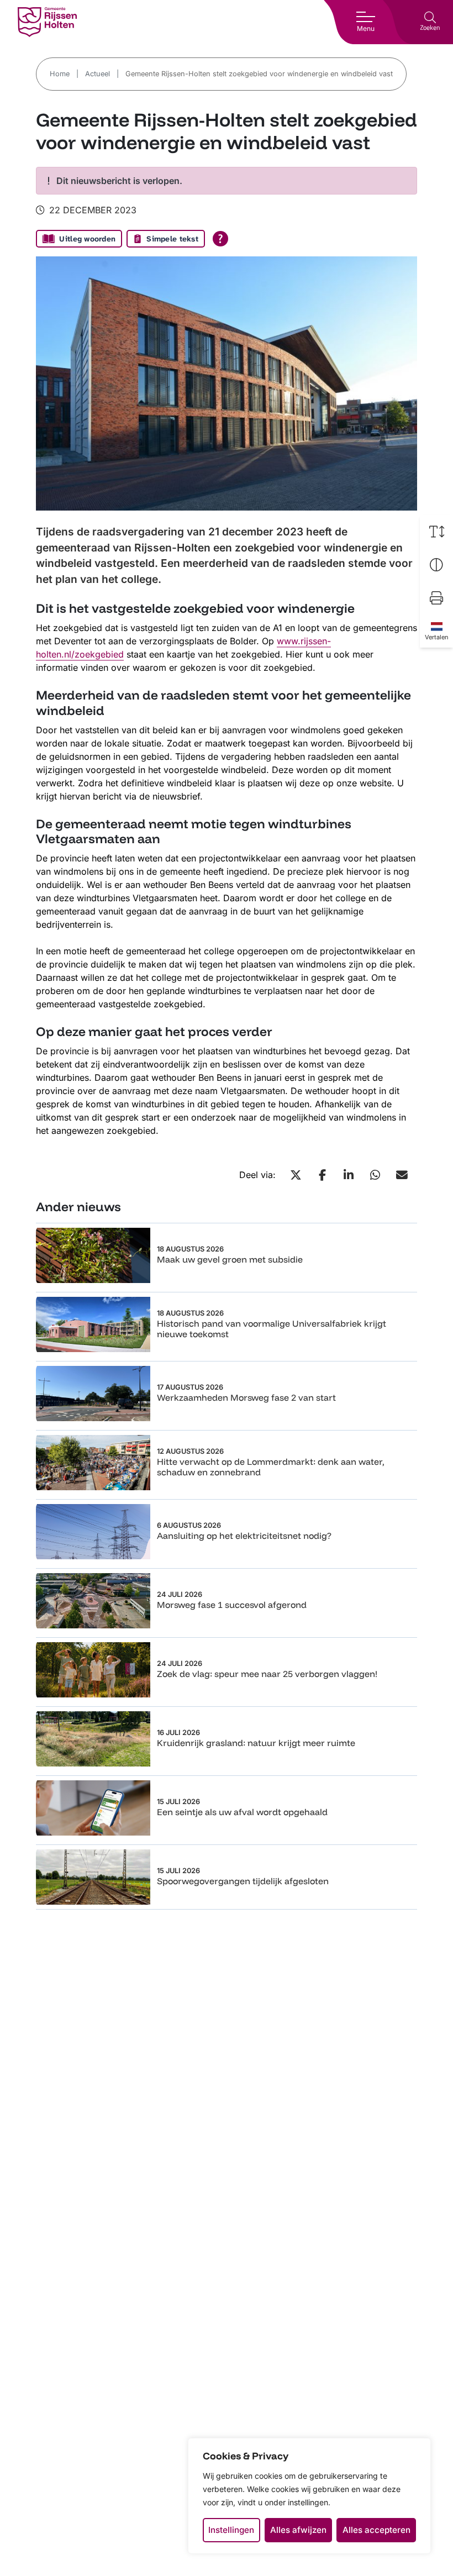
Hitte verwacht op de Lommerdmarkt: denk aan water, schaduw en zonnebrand (271, 1467)
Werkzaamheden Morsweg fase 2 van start (246, 1397)
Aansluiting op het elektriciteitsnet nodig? (244, 1536)
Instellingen (231, 2530)
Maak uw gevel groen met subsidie (230, 1259)
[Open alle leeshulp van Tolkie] (220, 239)
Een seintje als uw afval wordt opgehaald (242, 1812)
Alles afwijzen (298, 2530)
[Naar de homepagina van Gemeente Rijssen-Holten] (47, 22)
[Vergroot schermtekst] (436, 532)
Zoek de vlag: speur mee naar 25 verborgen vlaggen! (267, 1674)
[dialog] (309, 2496)
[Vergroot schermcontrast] (436, 565)
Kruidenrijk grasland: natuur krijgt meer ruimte (256, 1743)
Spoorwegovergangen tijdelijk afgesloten (243, 1881)
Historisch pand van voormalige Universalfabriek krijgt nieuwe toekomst (272, 1329)
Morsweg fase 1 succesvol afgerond (232, 1605)
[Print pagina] (436, 598)
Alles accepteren (376, 2530)
